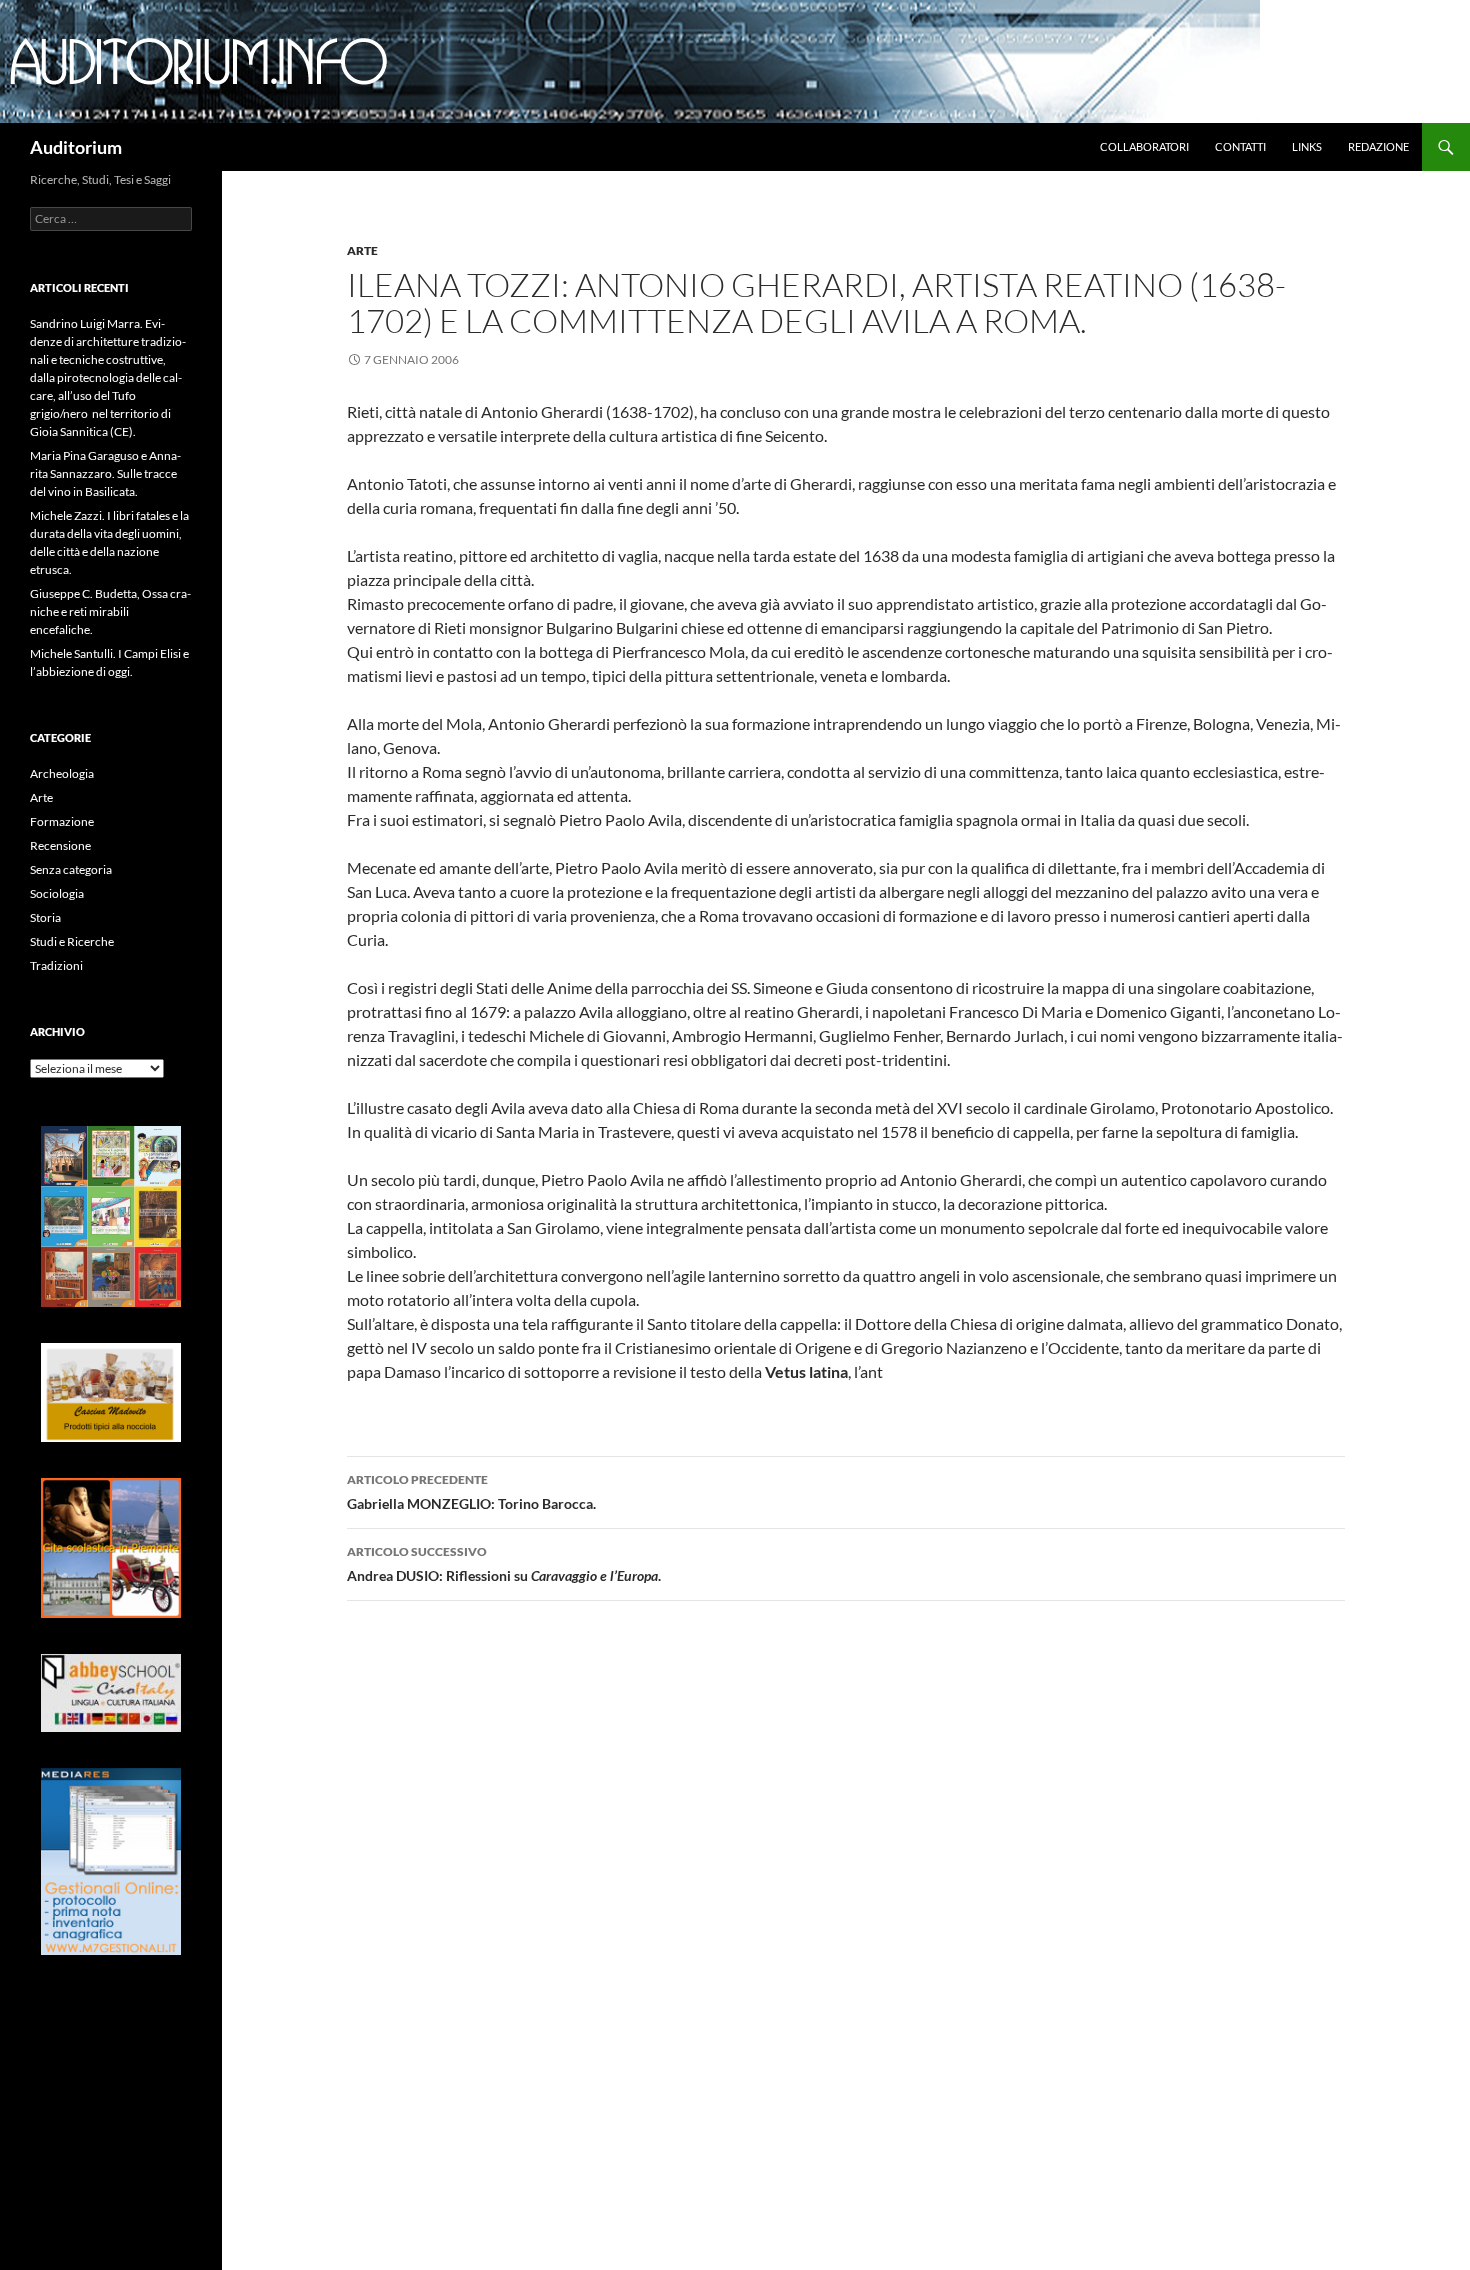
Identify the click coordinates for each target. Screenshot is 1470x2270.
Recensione (60, 845)
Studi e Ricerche (72, 941)
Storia (45, 917)
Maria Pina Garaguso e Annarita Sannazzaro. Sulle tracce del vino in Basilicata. (105, 473)
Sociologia (57, 893)
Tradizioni (56, 965)
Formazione (62, 821)
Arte (362, 250)
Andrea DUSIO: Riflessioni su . (504, 1564)
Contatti (1240, 146)
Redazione (1378, 146)
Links (1307, 146)
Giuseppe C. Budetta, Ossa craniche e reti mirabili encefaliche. (110, 611)
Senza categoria (71, 869)
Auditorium (76, 147)
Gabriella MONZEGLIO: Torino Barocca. (471, 1492)
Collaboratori (1144, 146)
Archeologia (62, 773)
